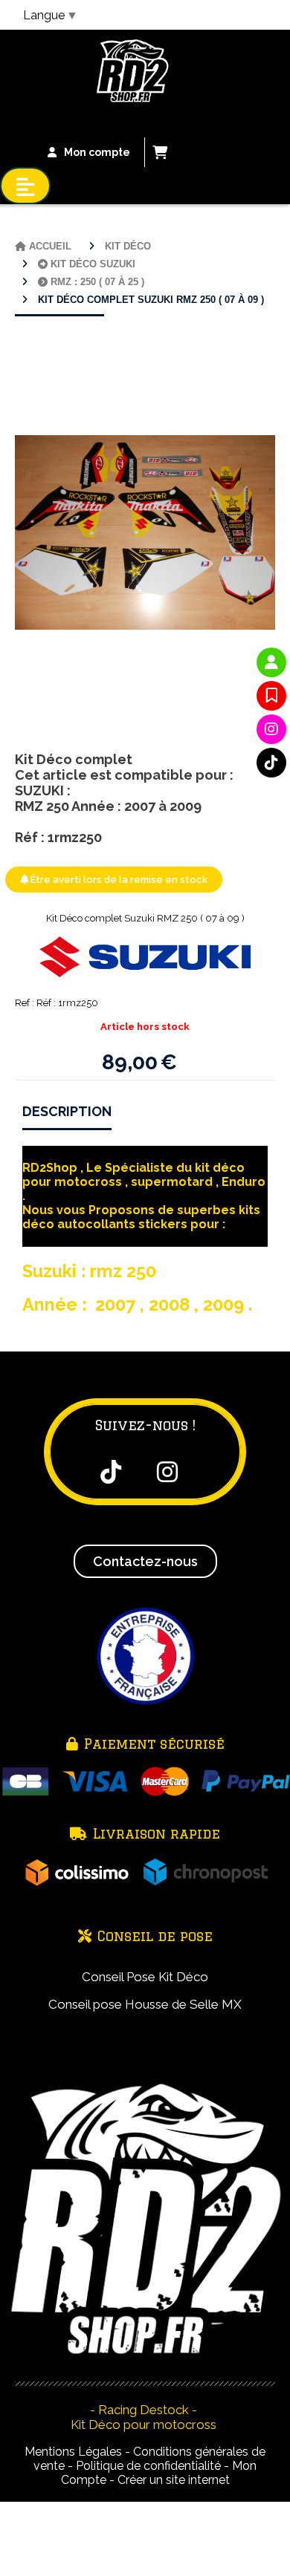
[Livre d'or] (271, 696)
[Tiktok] (271, 763)
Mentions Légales (73, 2452)
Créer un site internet (174, 2480)
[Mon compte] (271, 662)
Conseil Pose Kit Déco (145, 1977)
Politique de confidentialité (148, 2466)
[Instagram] (271, 729)
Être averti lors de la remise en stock (118, 880)
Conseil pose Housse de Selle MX (145, 2004)
